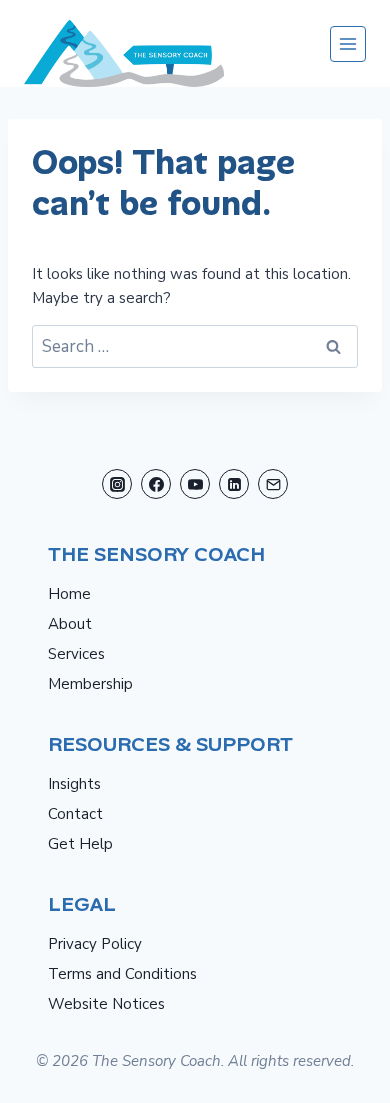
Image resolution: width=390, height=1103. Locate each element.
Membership (90, 684)
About (70, 624)
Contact (75, 814)
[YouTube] (195, 484)
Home (69, 594)
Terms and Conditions (122, 974)
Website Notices (106, 1004)
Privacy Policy (95, 944)
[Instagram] (117, 484)
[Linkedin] (234, 484)
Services (76, 654)
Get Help (80, 844)
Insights (74, 784)
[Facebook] (156, 484)
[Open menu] (348, 44)
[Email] (273, 484)
